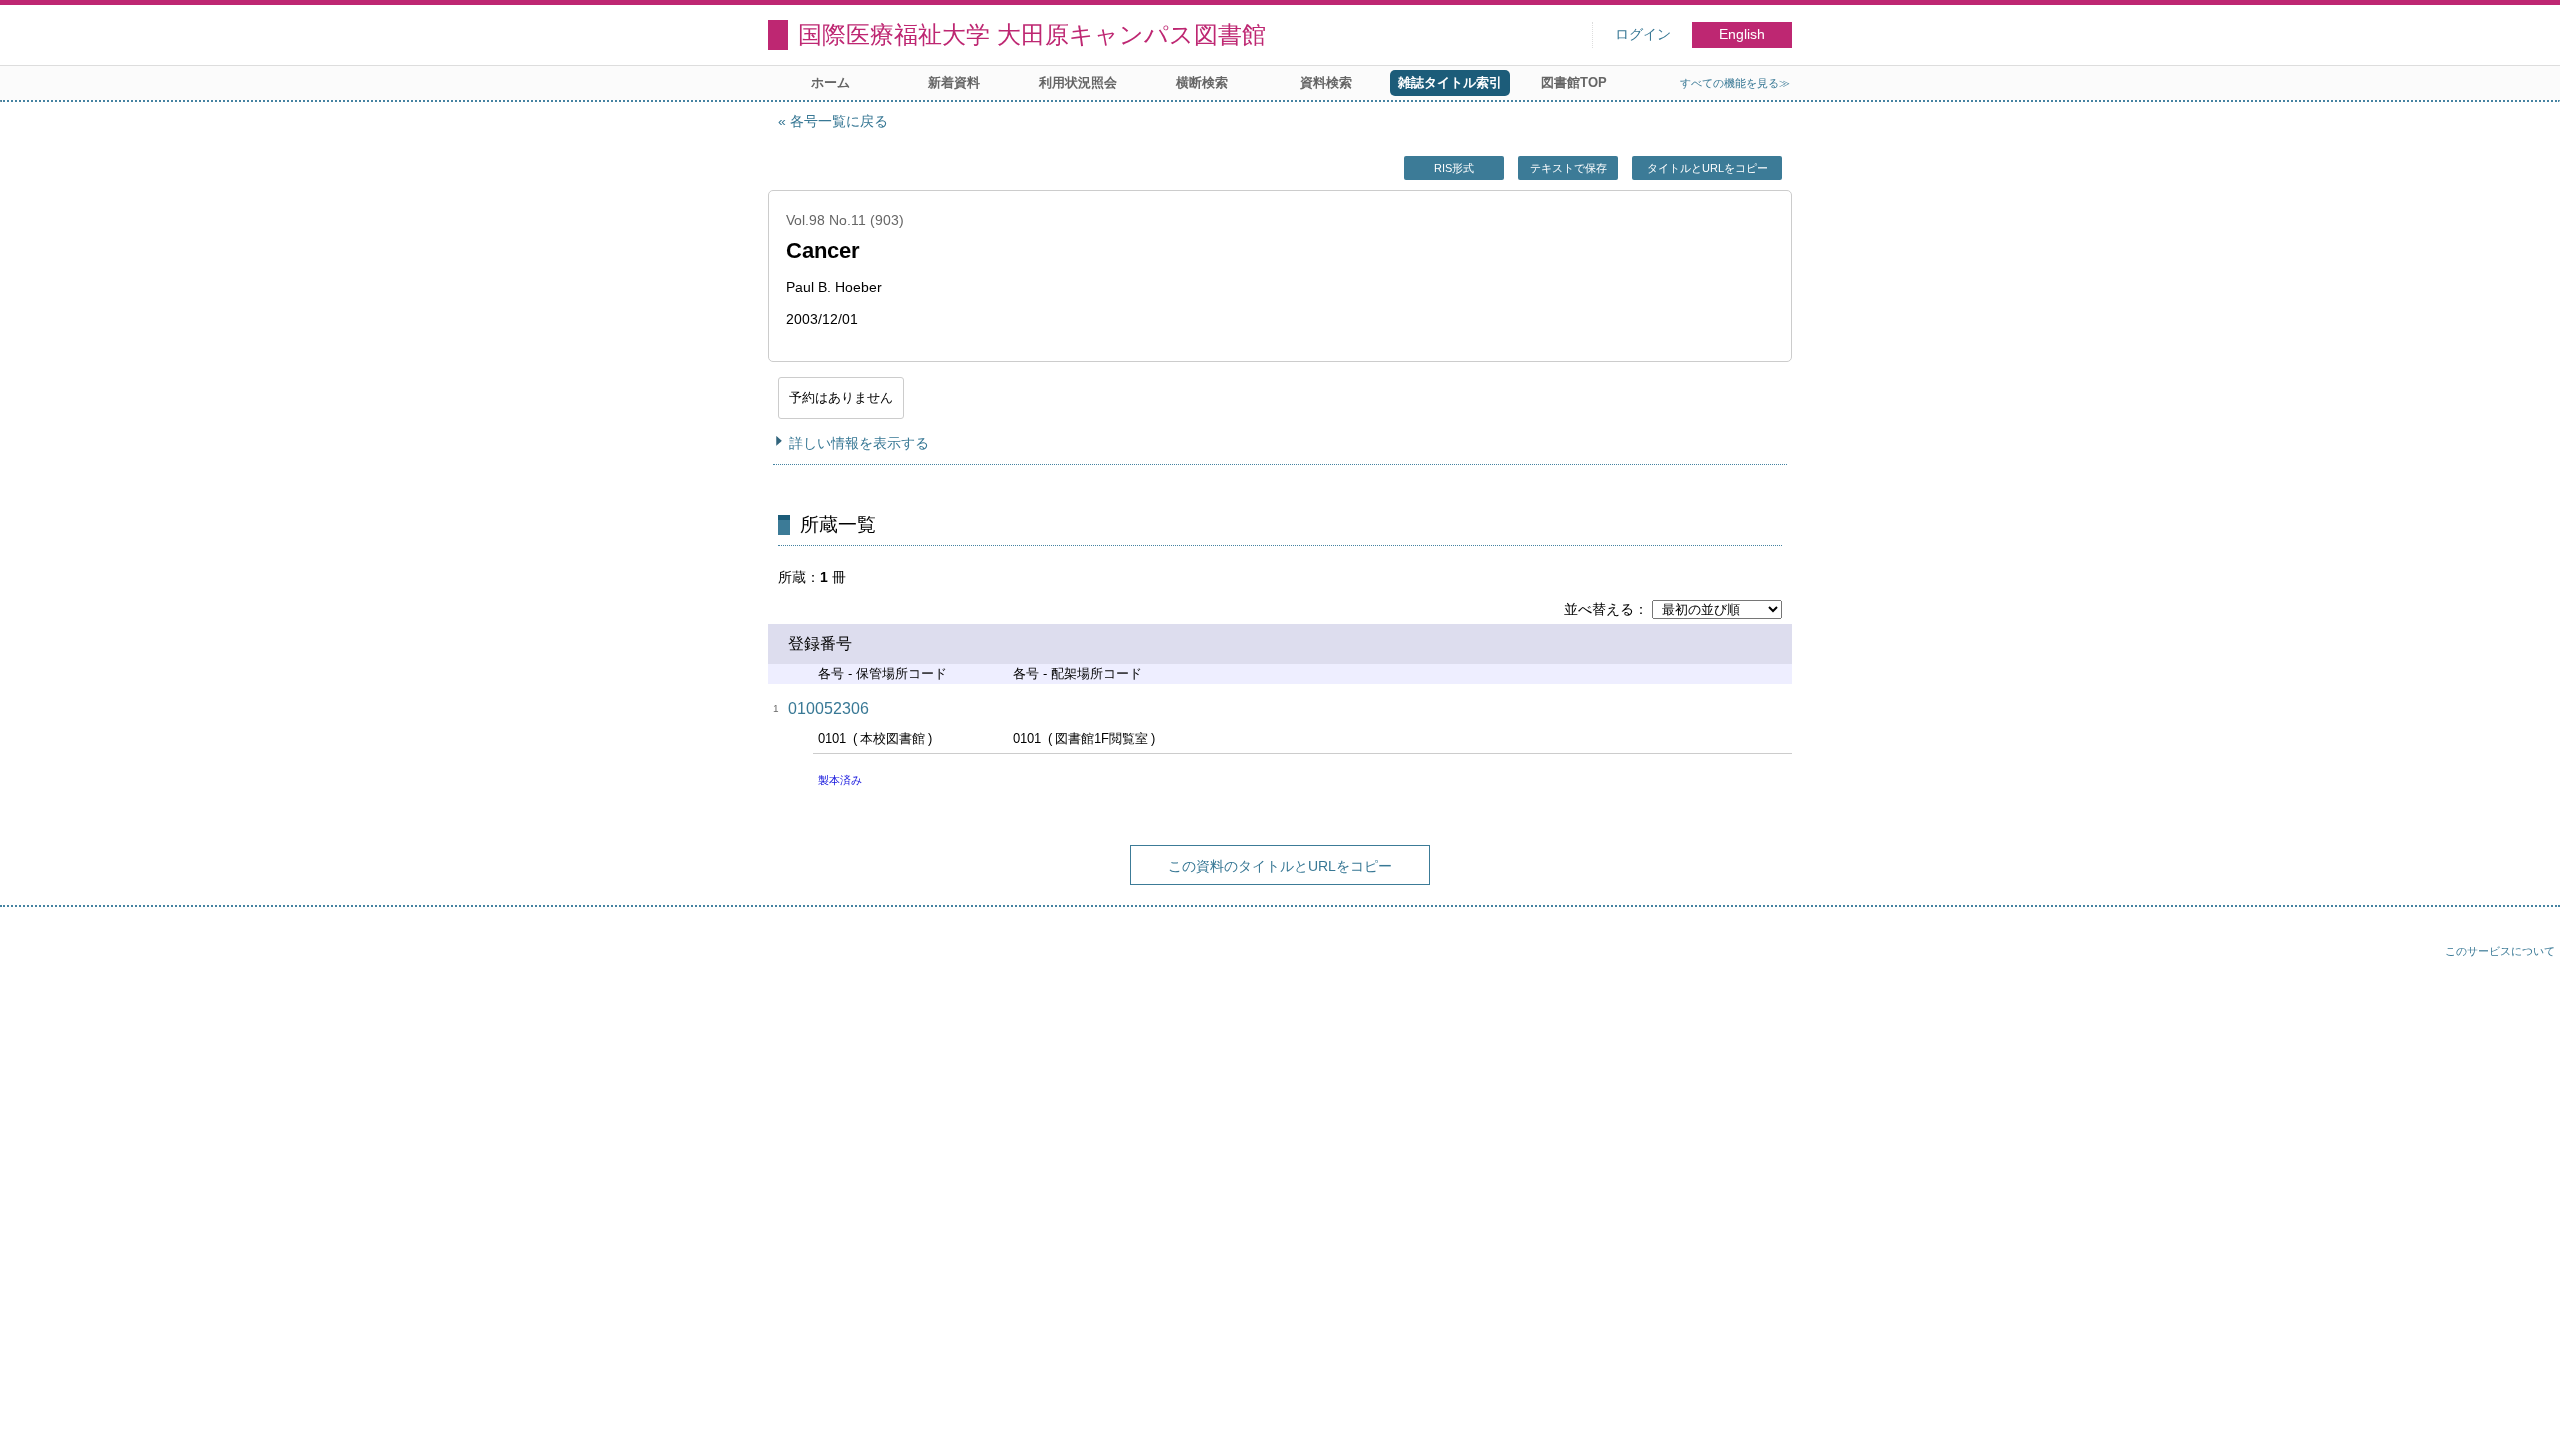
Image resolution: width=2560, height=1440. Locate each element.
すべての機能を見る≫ (1735, 83)
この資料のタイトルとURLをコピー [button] (1280, 866)
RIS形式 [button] (1454, 168)
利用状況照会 (1078, 82)
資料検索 (1326, 82)
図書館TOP (1574, 82)
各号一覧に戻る (839, 121)
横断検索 (1202, 82)
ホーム (830, 82)
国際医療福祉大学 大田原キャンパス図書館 (1032, 34)
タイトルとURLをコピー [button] (1707, 168)
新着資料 (954, 82)
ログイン (1643, 34)
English (1742, 34)
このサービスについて (2500, 951)
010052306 (828, 708)
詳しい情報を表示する (859, 443)
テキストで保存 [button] (1568, 168)
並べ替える (1599, 609)
